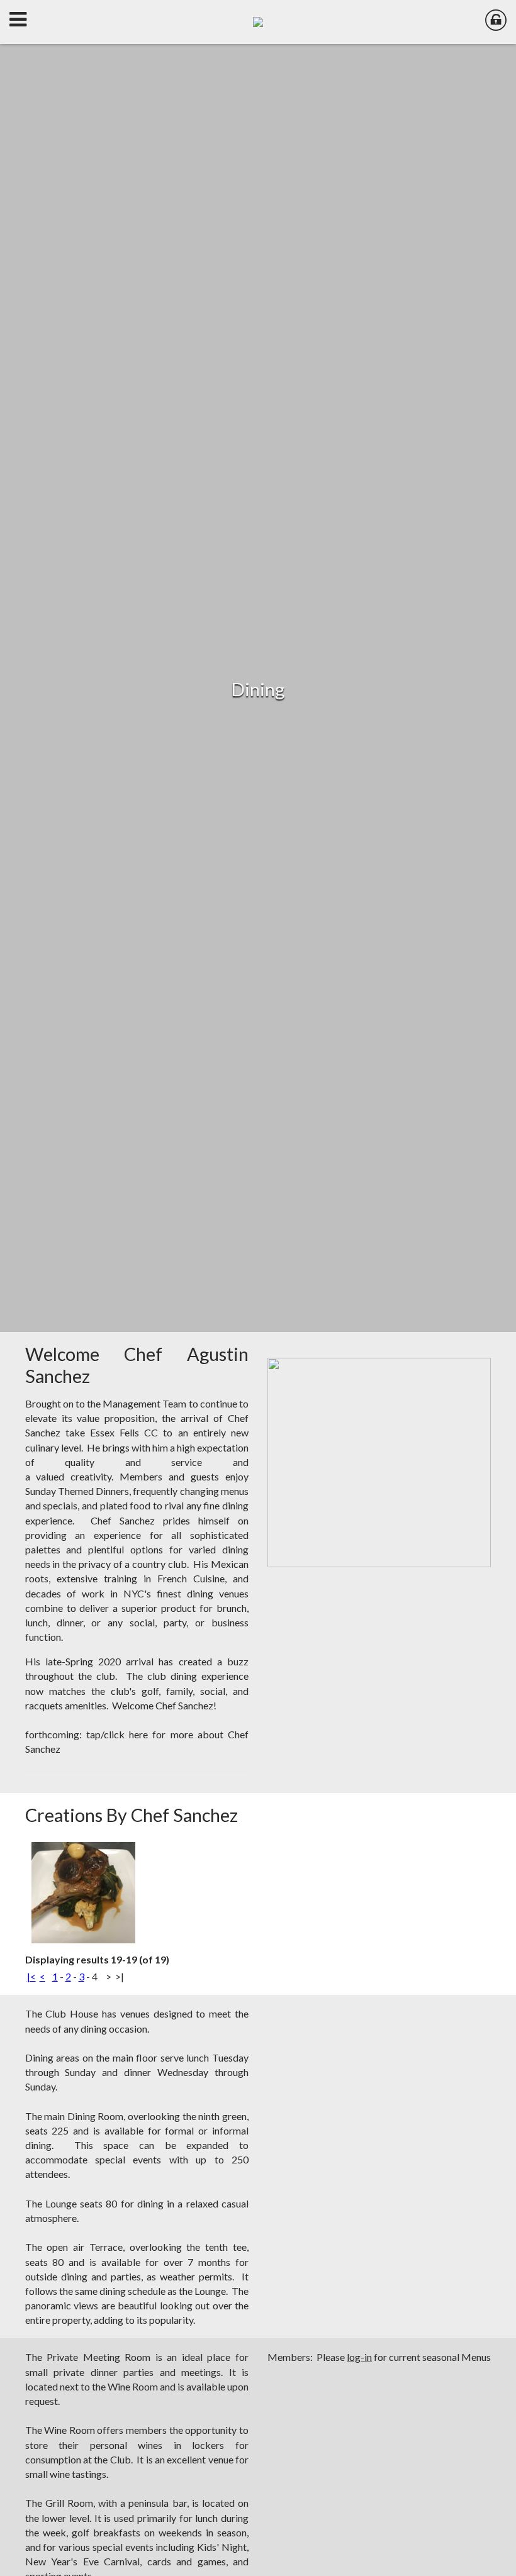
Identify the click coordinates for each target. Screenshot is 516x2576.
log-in (359, 2357)
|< (31, 1976)
